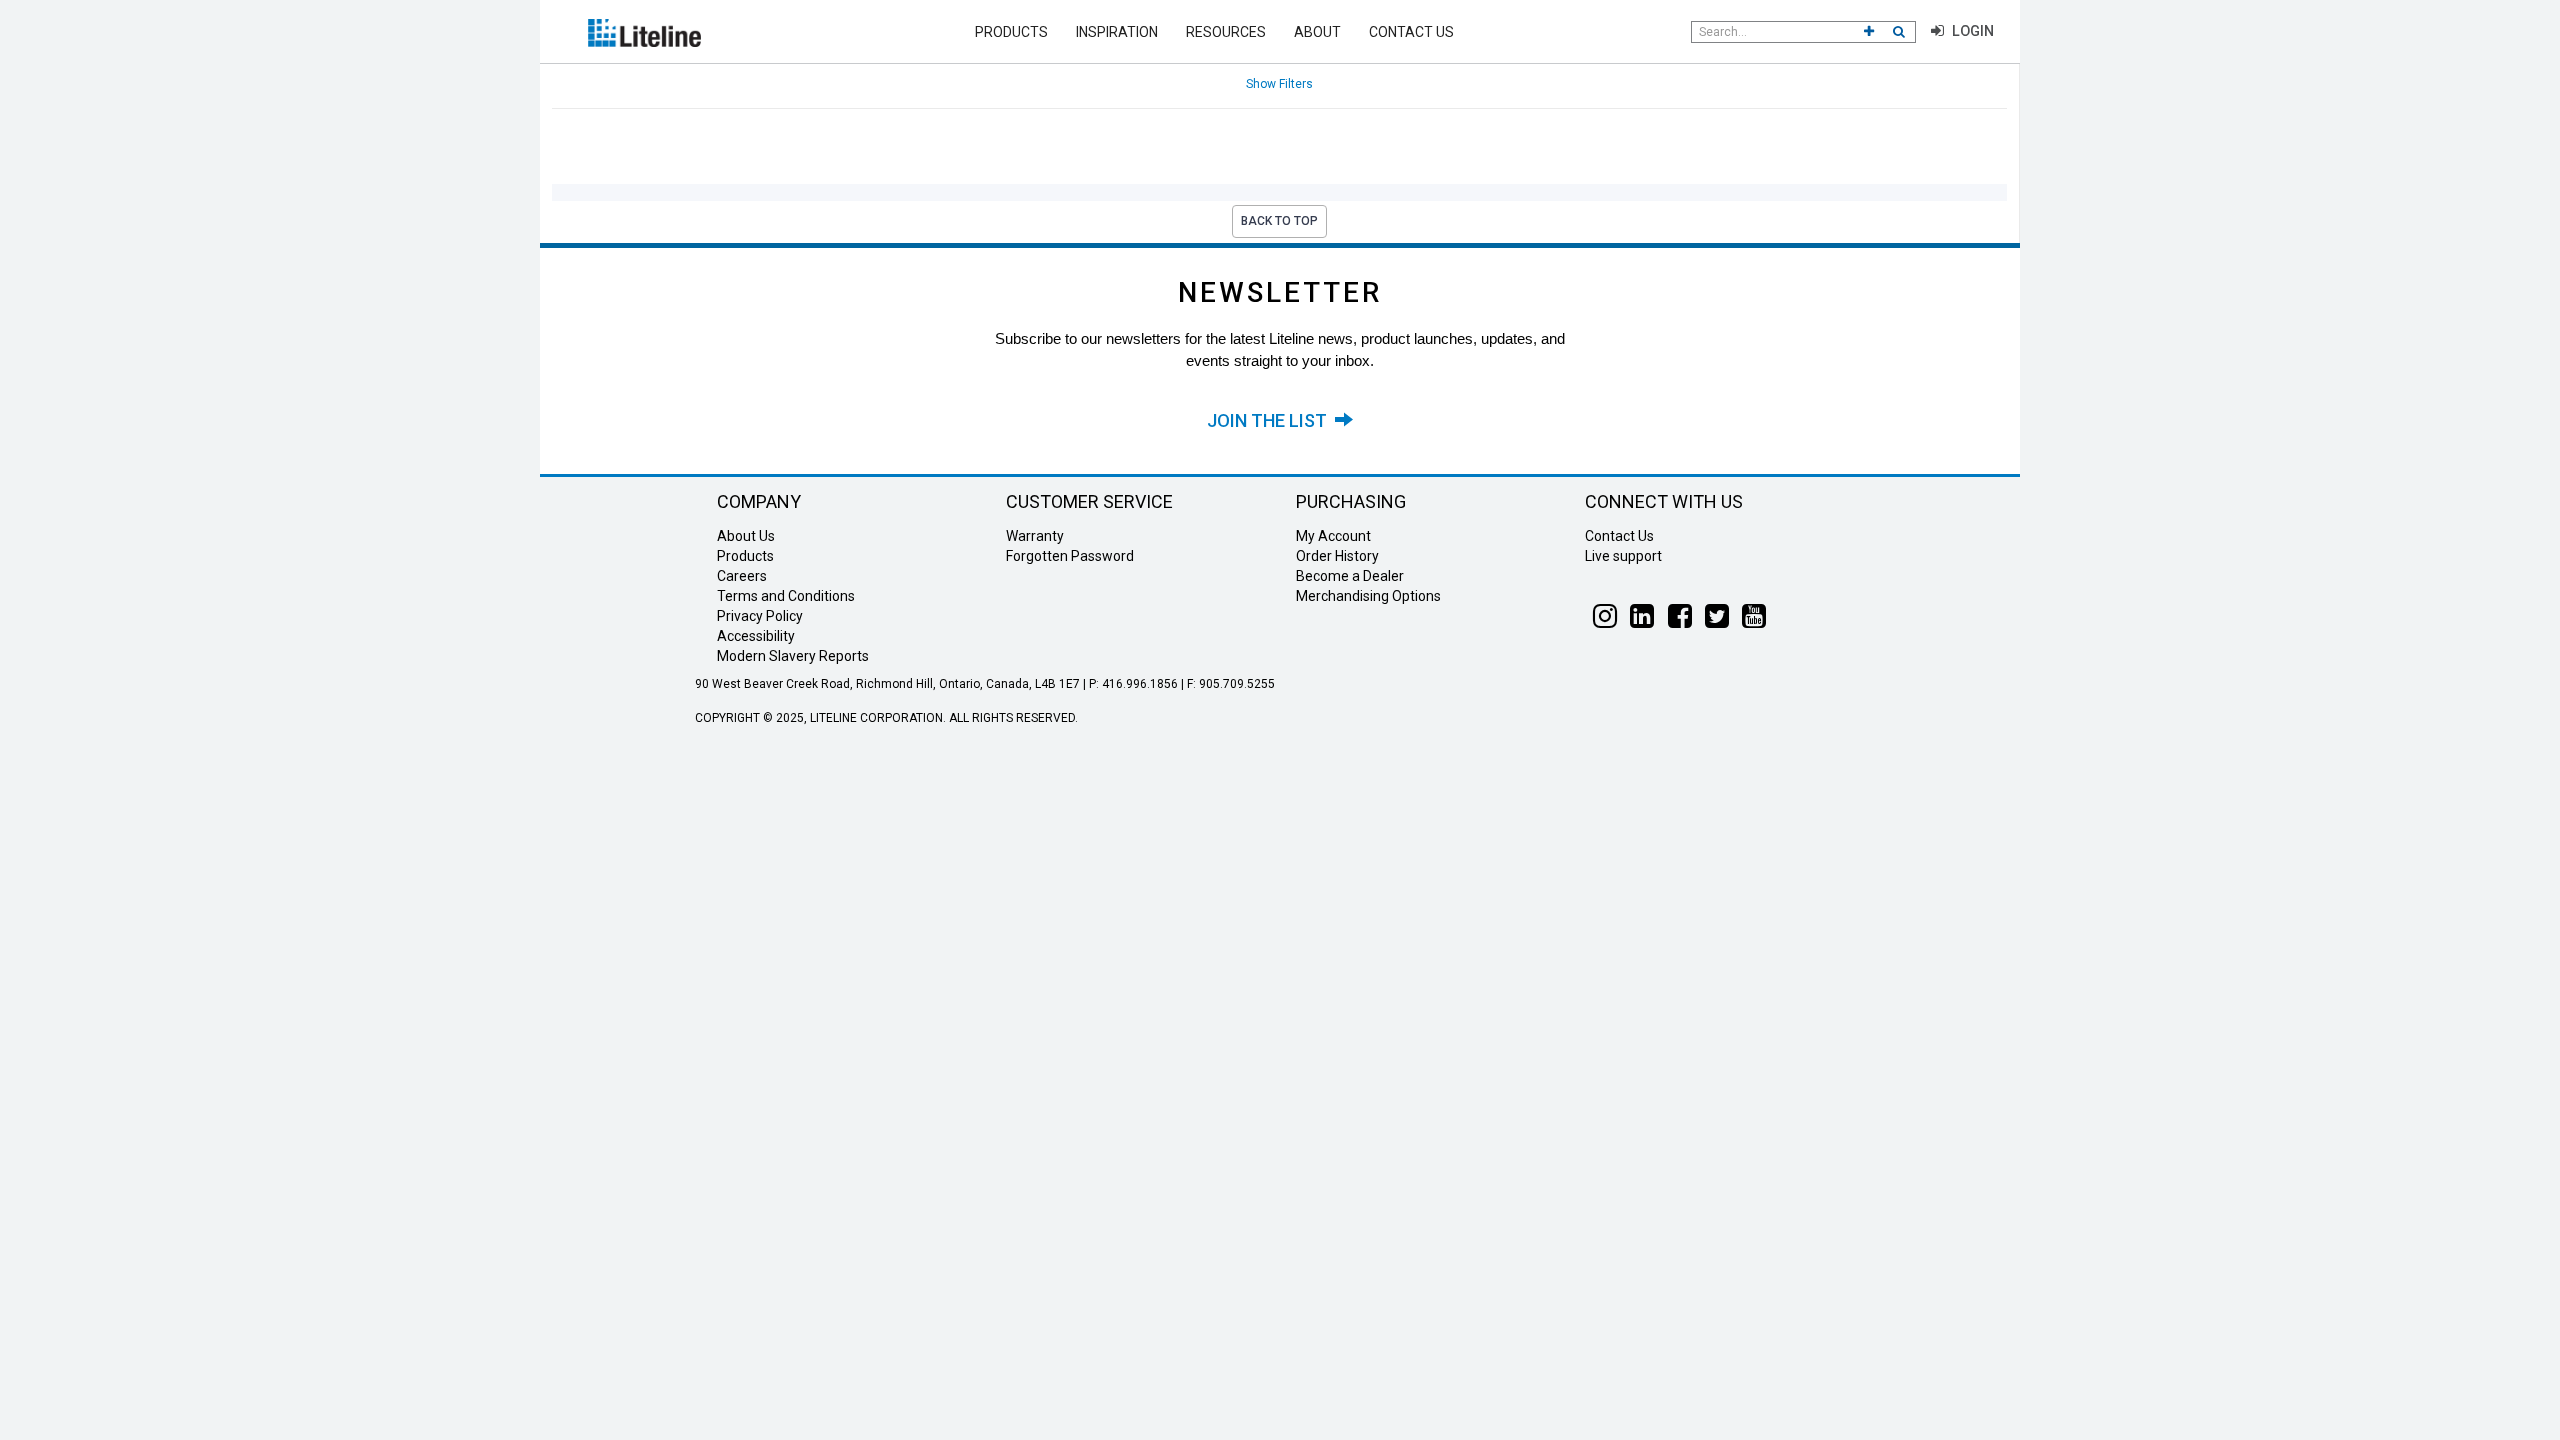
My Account (1333, 536)
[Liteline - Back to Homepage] (644, 31)
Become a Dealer (1350, 576)
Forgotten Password (1070, 556)
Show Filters (1279, 84)
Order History (1337, 556)
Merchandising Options (1368, 596)
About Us (746, 536)
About (1317, 32)
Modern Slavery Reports (793, 656)
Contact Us (1411, 32)
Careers (742, 576)
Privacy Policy (760, 616)
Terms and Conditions (786, 596)
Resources (1226, 32)
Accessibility (756, 636)
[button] (1869, 32)
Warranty (1035, 536)
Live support (1623, 556)
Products (1011, 32)
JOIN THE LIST (1271, 420)
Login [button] (1971, 31)
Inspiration (1117, 32)
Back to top (1279, 221)
